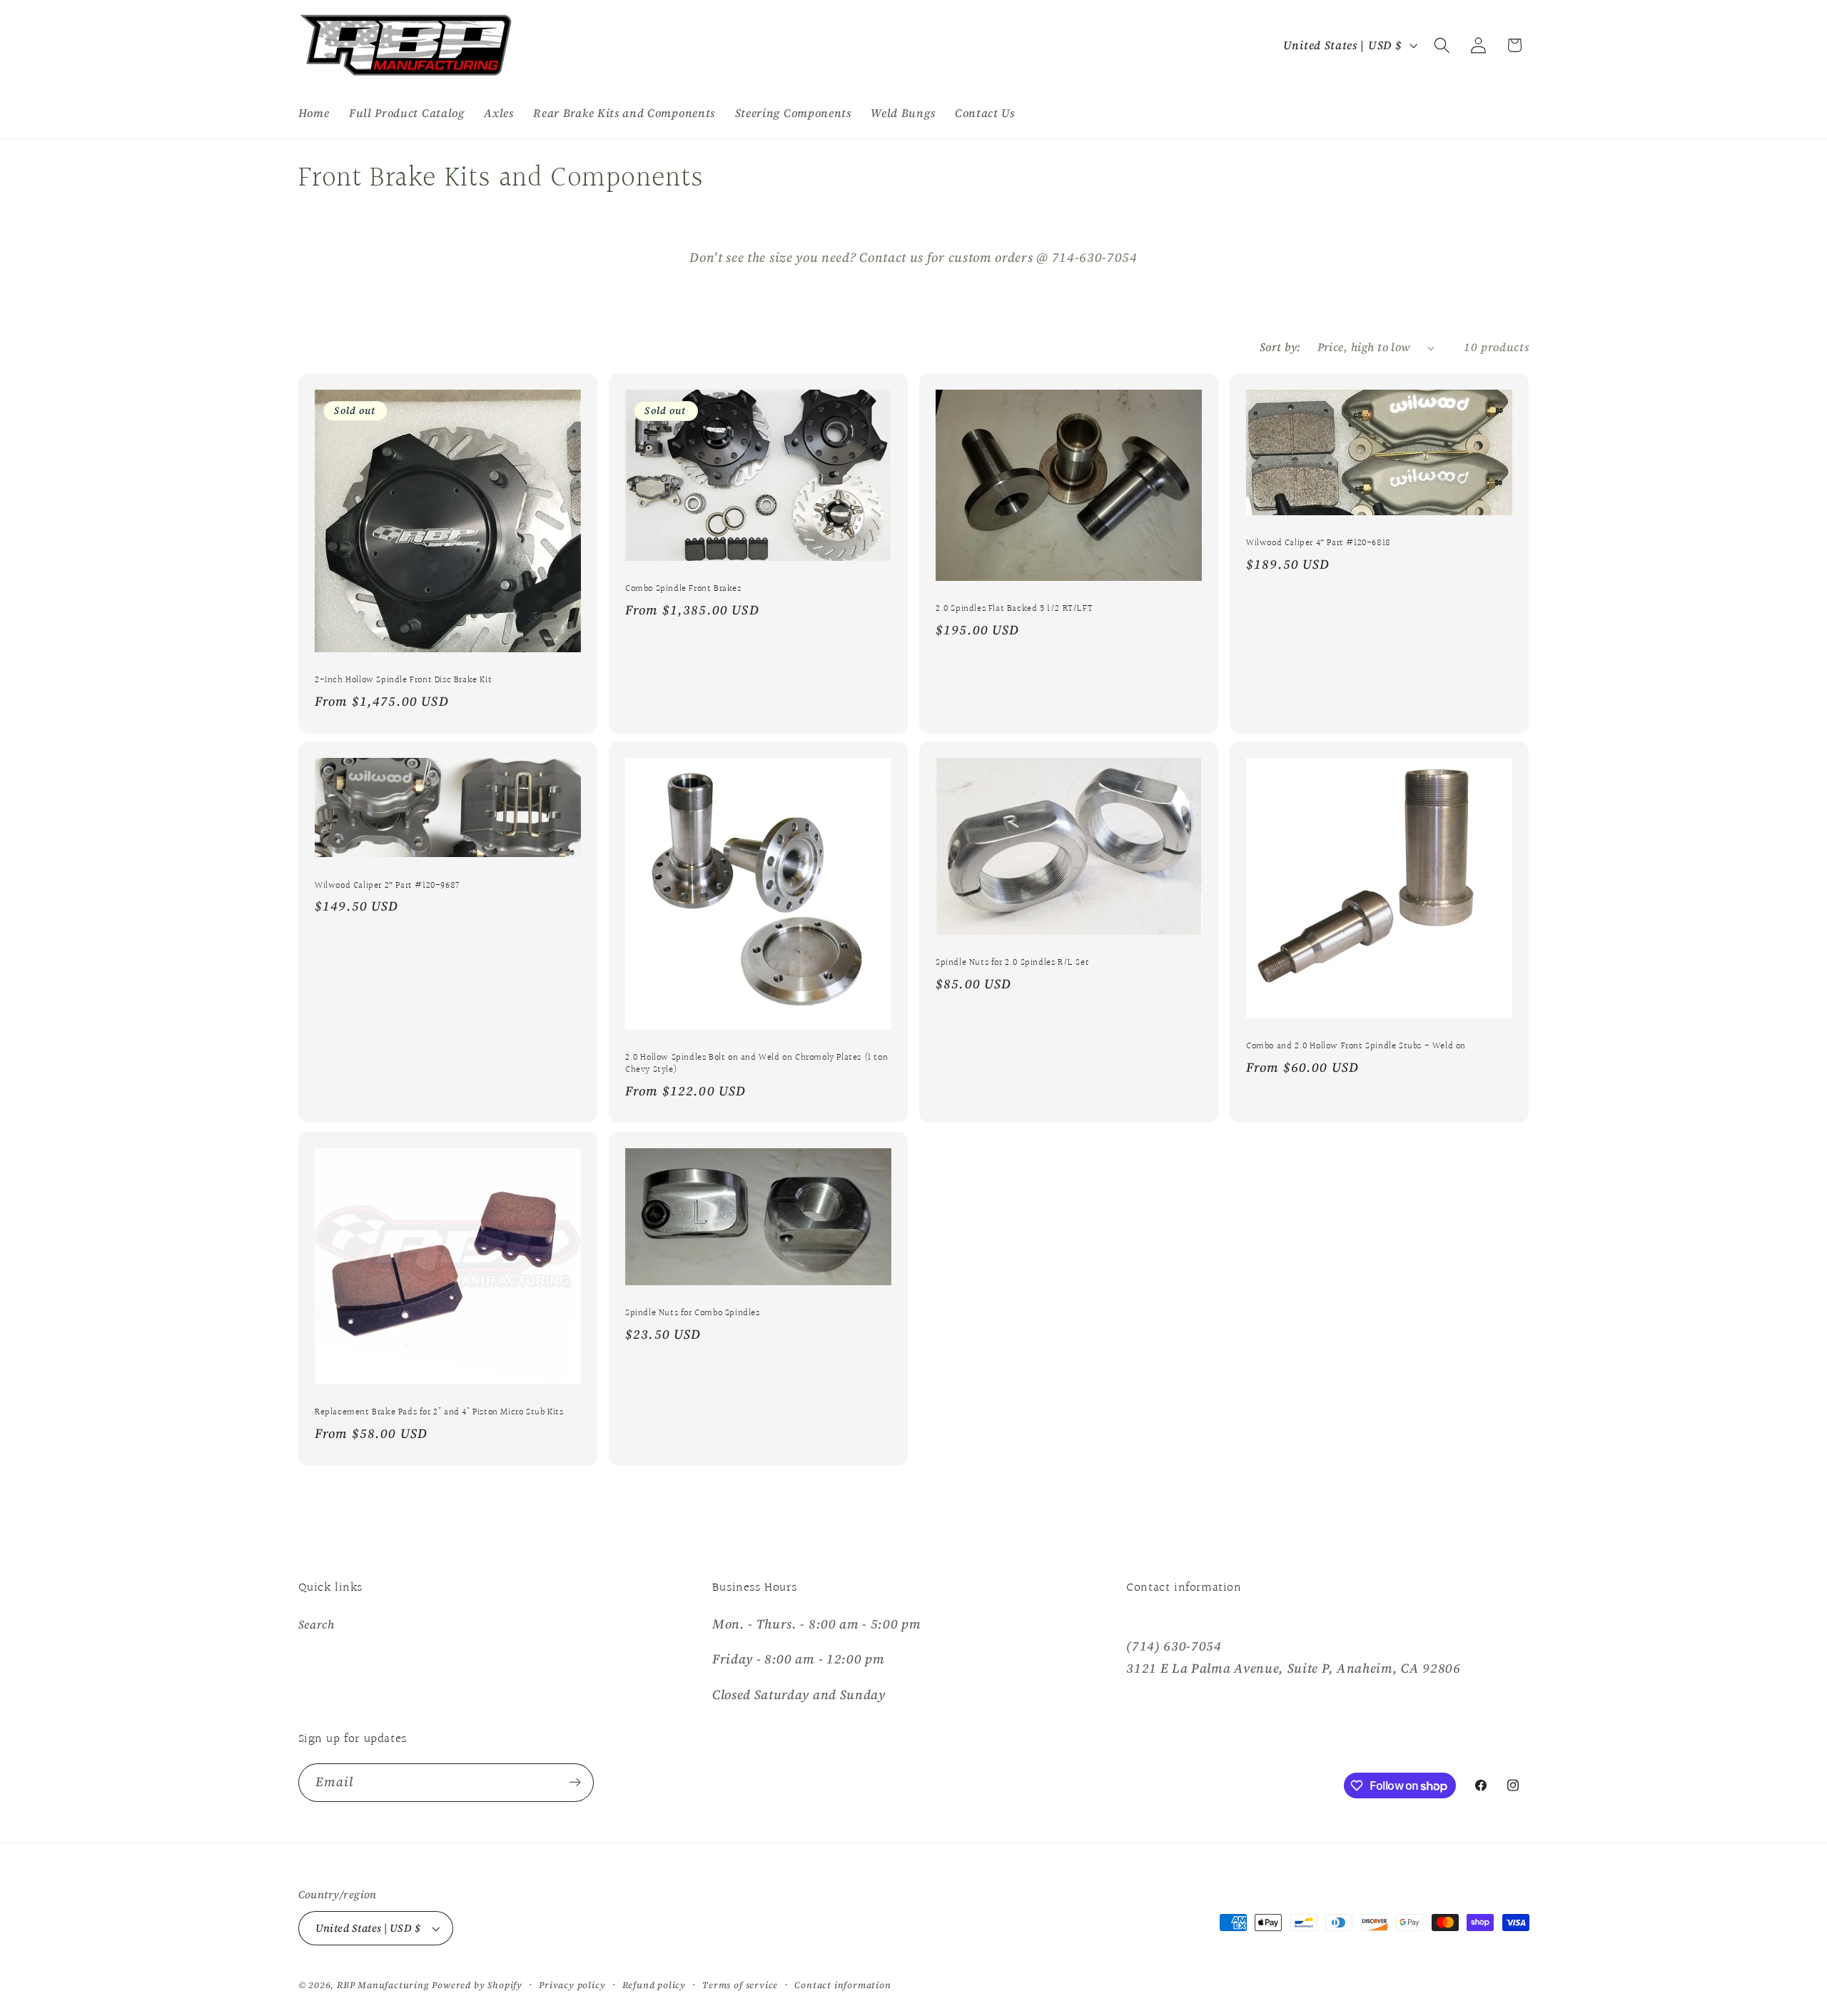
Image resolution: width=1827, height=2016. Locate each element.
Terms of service (740, 1985)
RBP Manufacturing (383, 1985)
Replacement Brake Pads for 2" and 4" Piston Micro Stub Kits (439, 1413)
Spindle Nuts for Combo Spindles (693, 1313)
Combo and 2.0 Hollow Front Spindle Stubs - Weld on (1356, 1047)
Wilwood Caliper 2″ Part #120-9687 (387, 886)
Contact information (842, 1985)
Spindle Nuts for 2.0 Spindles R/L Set (1012, 964)
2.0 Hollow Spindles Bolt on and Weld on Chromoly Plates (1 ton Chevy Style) (756, 1064)
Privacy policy (572, 1985)
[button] (1442, 45)
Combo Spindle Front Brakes (683, 589)
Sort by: (1280, 347)
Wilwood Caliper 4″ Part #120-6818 (1319, 543)
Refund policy (654, 1985)
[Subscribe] (575, 1783)
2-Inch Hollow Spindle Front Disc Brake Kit (403, 680)
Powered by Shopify (477, 1985)
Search (317, 1624)
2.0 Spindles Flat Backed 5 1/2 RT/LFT (1014, 609)
